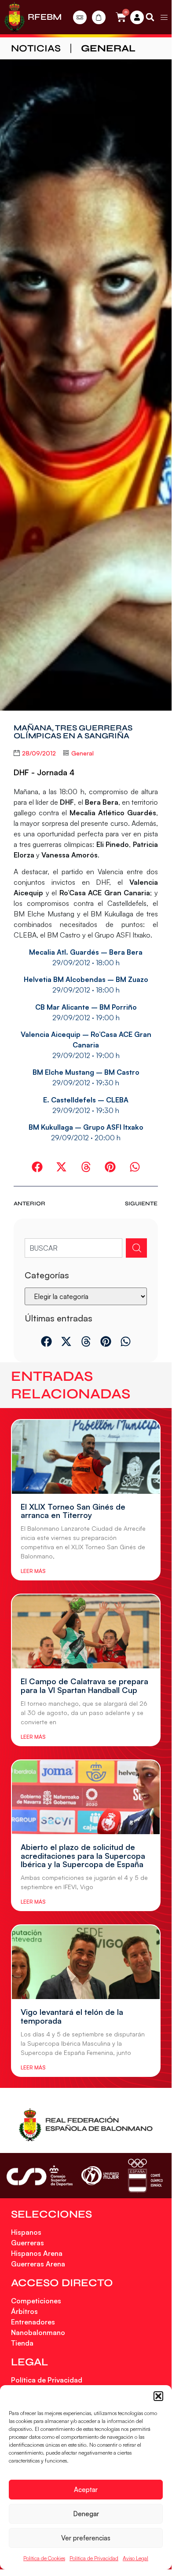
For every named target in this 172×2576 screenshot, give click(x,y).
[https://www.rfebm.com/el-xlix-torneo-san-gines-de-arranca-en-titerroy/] (86, 1457)
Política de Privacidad (94, 2558)
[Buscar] (136, 1248)
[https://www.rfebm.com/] (15, 17)
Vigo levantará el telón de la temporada (72, 2016)
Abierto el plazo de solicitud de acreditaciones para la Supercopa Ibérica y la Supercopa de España (83, 1856)
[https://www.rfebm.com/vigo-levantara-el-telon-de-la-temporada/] (86, 1962)
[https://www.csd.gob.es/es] (40, 2176)
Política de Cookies (44, 2558)
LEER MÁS (33, 1571)
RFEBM (45, 17)
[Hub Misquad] (137, 17)
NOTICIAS (36, 48)
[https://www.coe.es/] (145, 2176)
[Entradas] (80, 17)
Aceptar (86, 2490)
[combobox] (73, 1248)
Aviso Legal (135, 2558)
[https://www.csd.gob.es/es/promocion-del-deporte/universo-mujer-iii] (100, 2176)
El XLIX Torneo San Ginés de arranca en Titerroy (73, 1511)
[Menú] (164, 17)
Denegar (86, 2514)
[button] (158, 2396)
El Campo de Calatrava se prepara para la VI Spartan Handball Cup (84, 1686)
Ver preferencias (86, 2538)
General (108, 48)
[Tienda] (99, 17)
